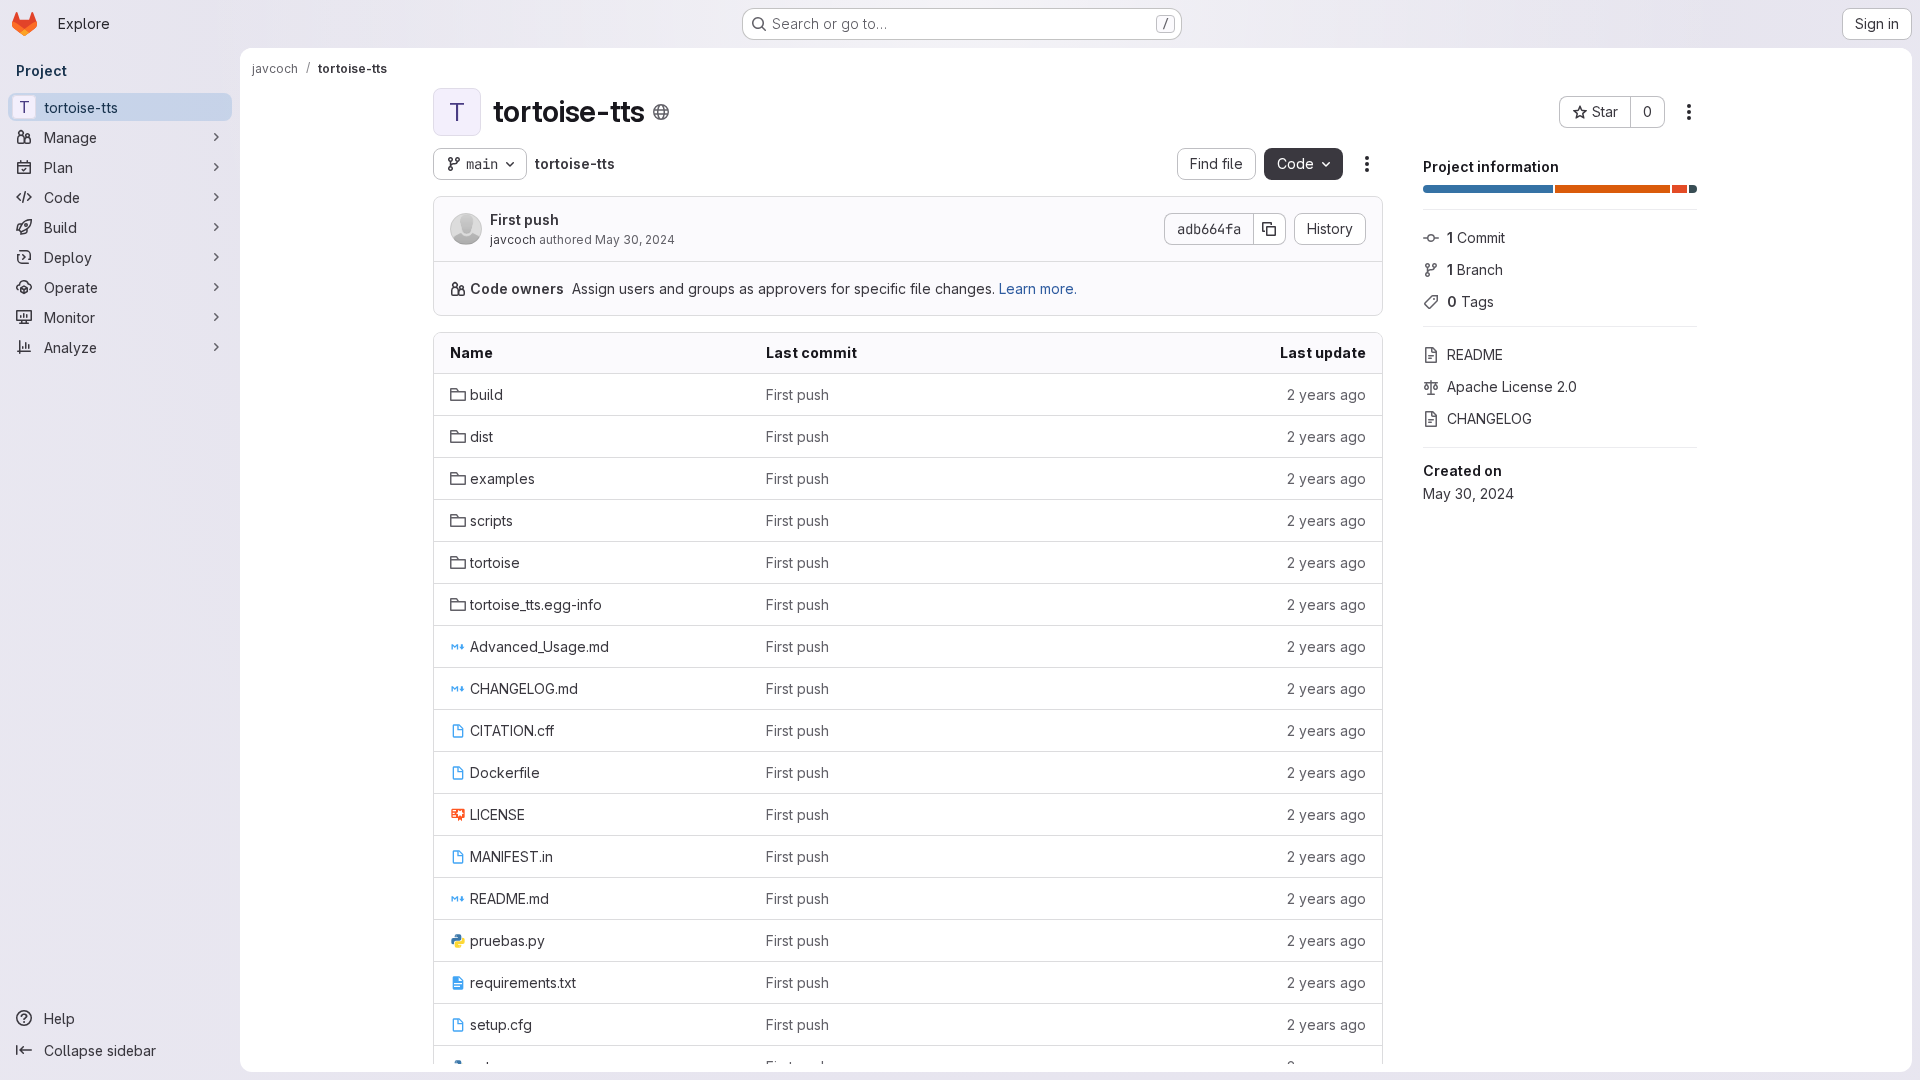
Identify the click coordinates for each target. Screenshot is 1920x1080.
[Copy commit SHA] (1270, 229)
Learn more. (1038, 288)
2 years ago (1326, 394)
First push (524, 219)
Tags (1470, 301)
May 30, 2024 (635, 239)
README (1475, 354)
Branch (1475, 269)
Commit (1476, 237)
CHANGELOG (1489, 418)
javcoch (513, 239)
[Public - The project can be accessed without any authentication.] (661, 112)
